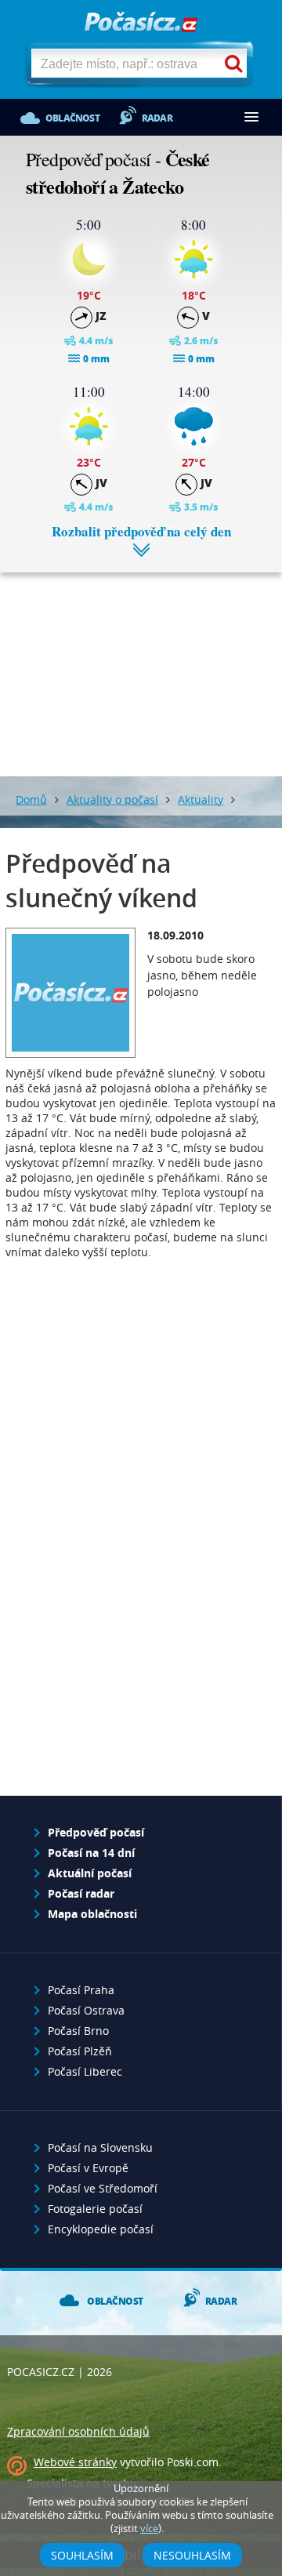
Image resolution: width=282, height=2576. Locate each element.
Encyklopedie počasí (101, 2229)
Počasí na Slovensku (100, 2147)
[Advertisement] (141, 663)
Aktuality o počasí (112, 799)
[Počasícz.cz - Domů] (141, 23)
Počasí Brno (78, 2031)
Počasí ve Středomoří (103, 2188)
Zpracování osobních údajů (78, 2431)
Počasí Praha (81, 1990)
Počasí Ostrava (86, 2010)
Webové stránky (75, 2462)
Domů (31, 799)
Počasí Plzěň (80, 2051)
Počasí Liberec (85, 2071)
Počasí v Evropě (88, 2168)
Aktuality (201, 799)
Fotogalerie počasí (95, 2209)
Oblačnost (72, 118)
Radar (157, 118)
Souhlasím (82, 2555)
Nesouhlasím (192, 2555)
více (149, 2529)
